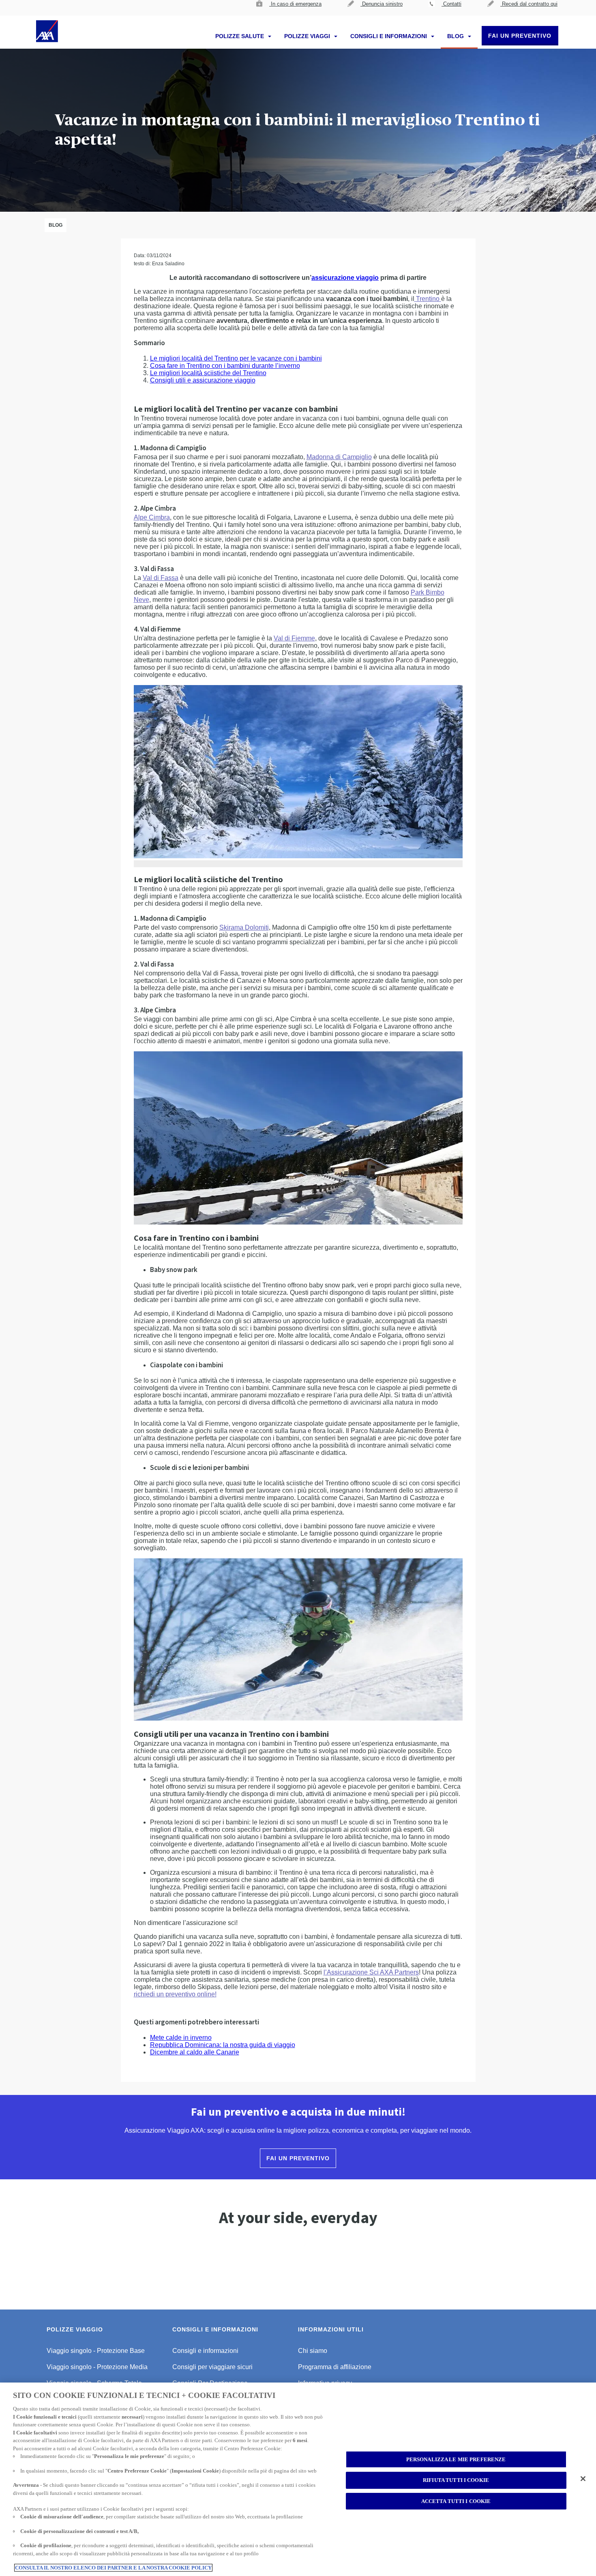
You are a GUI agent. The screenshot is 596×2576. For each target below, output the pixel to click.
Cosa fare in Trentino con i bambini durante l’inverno (225, 366)
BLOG (456, 36)
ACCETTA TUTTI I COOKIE (456, 2501)
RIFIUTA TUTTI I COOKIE (456, 2480)
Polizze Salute (240, 36)
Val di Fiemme (294, 638)
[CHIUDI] (583, 2479)
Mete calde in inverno (181, 2038)
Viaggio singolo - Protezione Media (97, 2367)
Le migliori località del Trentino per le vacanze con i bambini (236, 358)
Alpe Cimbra (152, 517)
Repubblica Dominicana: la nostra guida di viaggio (223, 2045)
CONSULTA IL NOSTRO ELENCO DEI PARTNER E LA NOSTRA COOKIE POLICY (113, 2568)
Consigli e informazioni (389, 36)
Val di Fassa (161, 578)
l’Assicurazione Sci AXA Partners (371, 1972)
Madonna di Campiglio (339, 457)
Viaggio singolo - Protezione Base (96, 2351)
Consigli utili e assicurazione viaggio (203, 380)
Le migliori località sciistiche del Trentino (208, 373)
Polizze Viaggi (308, 36)
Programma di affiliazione (335, 2367)
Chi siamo (313, 2351)
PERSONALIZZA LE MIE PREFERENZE (456, 2459)
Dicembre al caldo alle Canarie (195, 2052)
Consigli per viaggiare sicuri (212, 2367)
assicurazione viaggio (345, 278)
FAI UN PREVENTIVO (520, 36)
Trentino (428, 299)
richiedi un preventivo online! (175, 1994)
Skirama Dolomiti (244, 927)
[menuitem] (289, 8)
